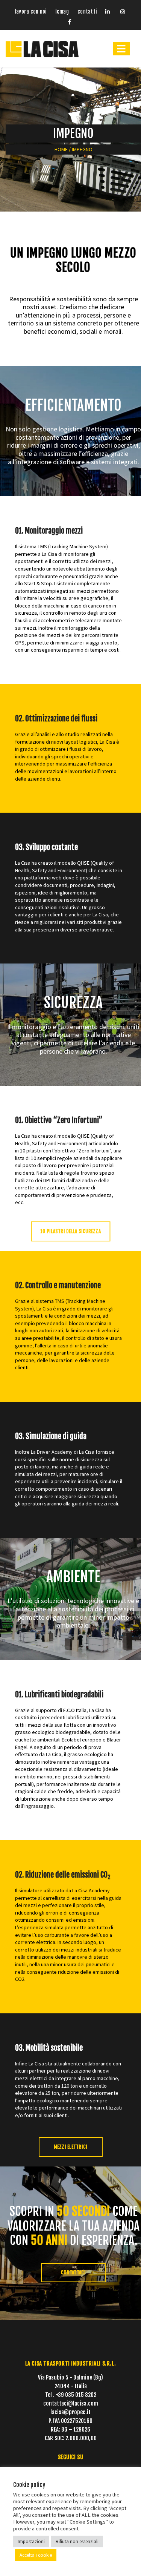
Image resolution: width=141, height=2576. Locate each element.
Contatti (87, 12)
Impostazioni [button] (31, 2541)
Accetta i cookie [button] (36, 2555)
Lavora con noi (30, 12)
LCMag (62, 12)
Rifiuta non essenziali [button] (77, 2541)
